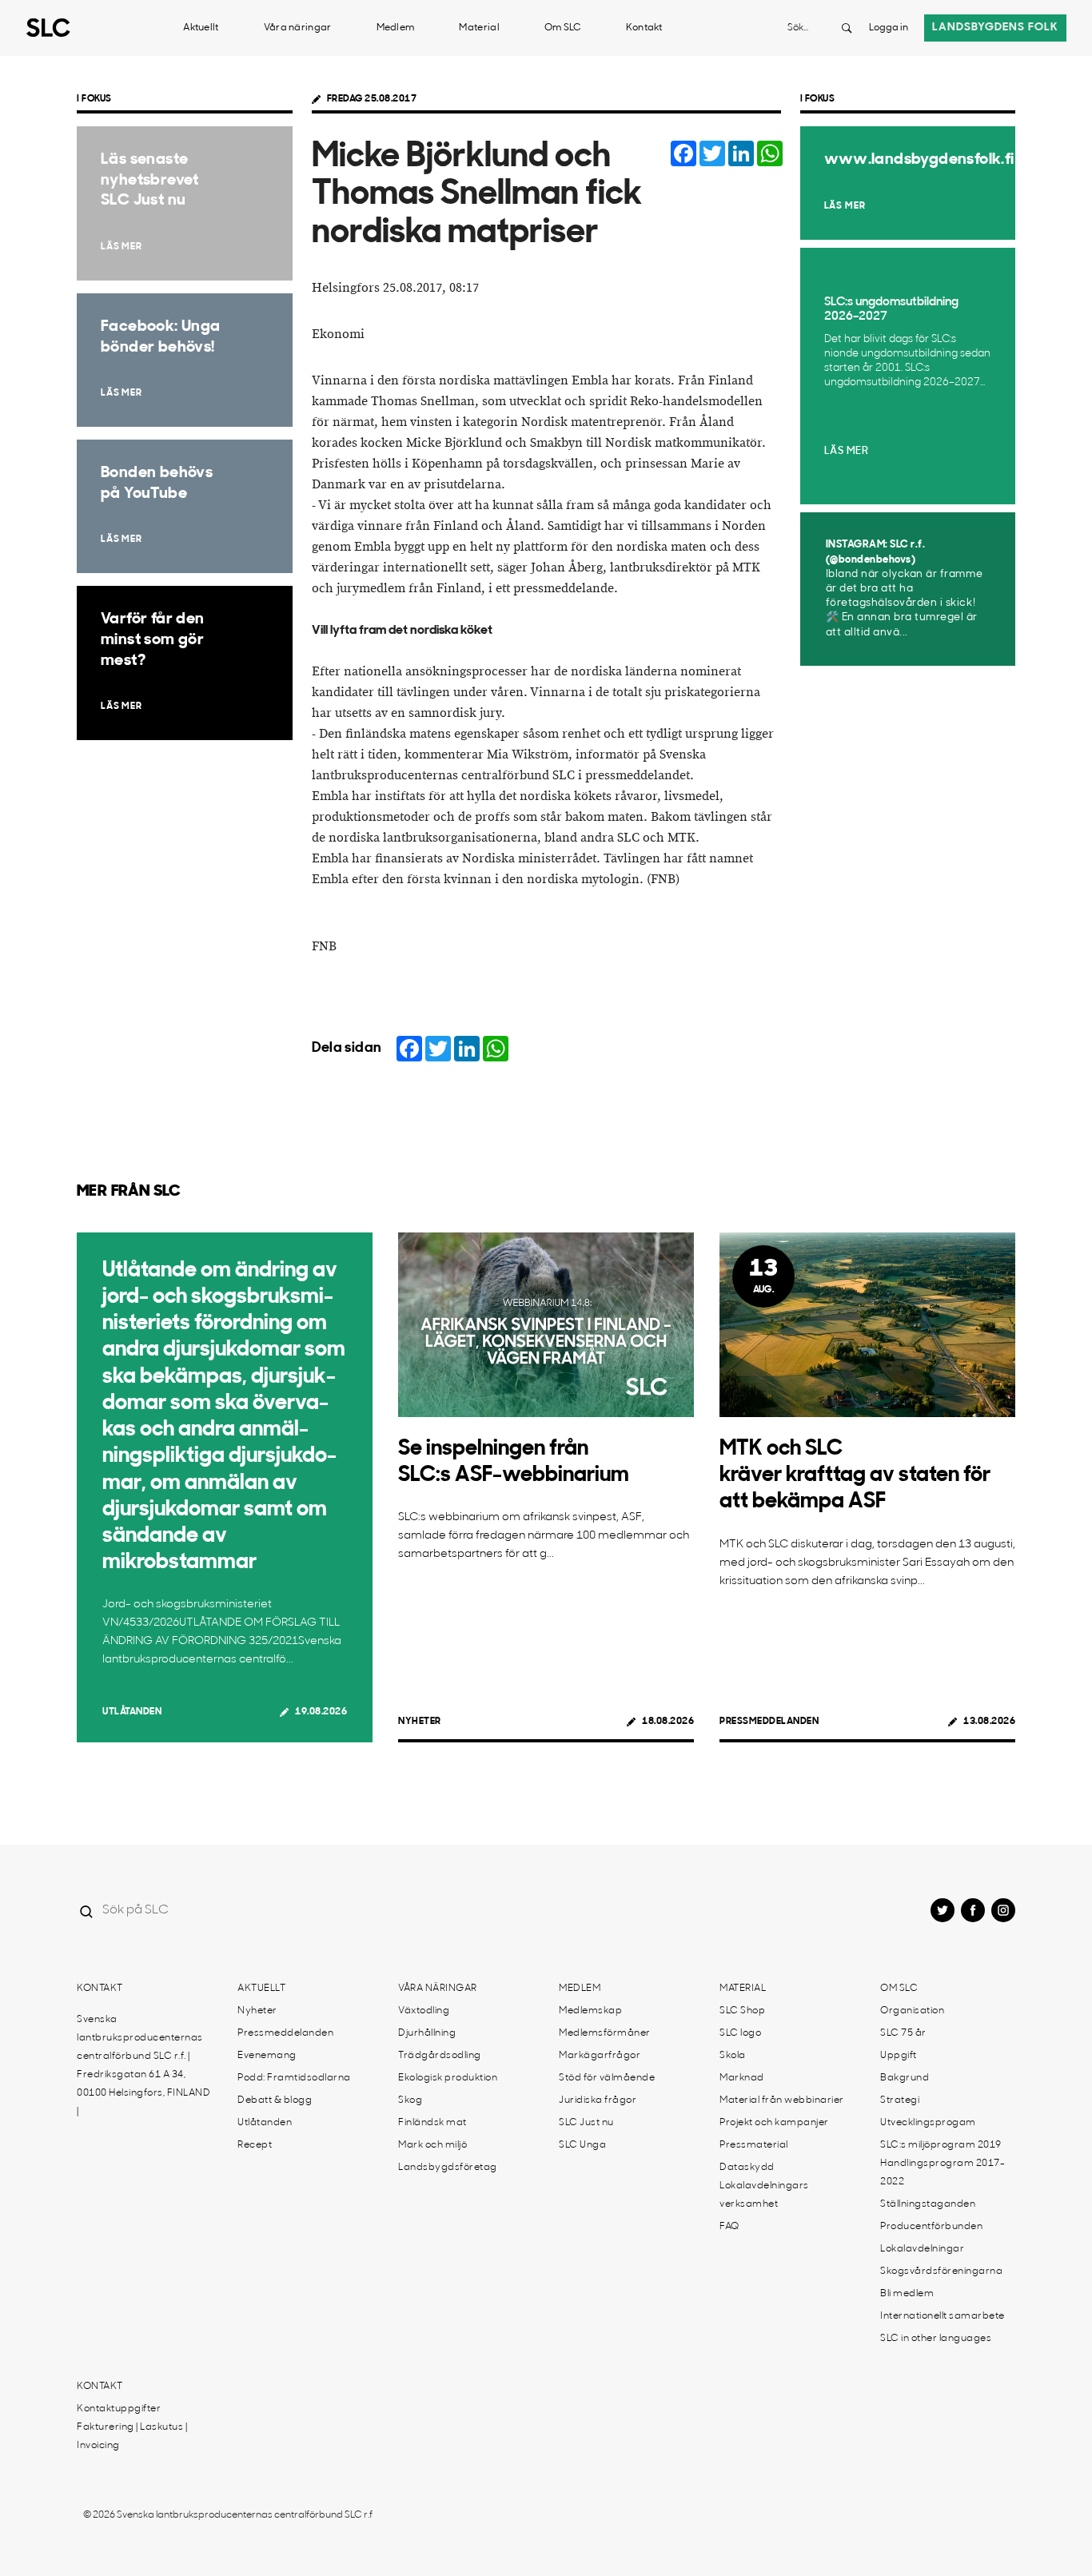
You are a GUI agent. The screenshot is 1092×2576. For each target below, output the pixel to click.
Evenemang (267, 2056)
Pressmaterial (754, 2145)
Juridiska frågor (598, 2100)
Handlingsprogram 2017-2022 (943, 2173)
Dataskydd (747, 2168)
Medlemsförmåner (605, 2033)
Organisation (912, 2011)
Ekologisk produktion (448, 2078)
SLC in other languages (936, 2339)
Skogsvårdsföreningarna (941, 2271)
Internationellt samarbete (943, 2316)
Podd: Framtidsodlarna (294, 2078)
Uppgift (899, 2056)
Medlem (396, 28)
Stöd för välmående (607, 2078)
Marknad (742, 2078)
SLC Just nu (586, 2123)
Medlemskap (590, 2011)
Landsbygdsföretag (448, 2168)
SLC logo (740, 2033)
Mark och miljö (432, 2145)
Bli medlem (907, 2294)
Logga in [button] (889, 28)
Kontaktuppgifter (119, 2409)
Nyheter (420, 1722)
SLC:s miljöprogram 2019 (941, 2145)
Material (479, 28)
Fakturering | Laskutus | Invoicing (132, 2437)
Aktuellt (201, 28)
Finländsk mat (432, 2123)
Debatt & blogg (275, 2100)
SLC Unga (582, 2145)
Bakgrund (905, 2078)
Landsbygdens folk (995, 28)
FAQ (729, 2227)
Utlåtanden (132, 1712)
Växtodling (424, 2011)
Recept (255, 2145)
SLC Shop (742, 2011)
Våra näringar (298, 28)
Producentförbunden (931, 2227)
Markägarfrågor (600, 2056)
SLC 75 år (903, 2033)
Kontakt (644, 28)
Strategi (900, 2100)
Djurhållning (427, 2033)
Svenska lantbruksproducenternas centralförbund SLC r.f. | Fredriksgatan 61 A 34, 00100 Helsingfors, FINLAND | (143, 2066)
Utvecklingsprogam (928, 2123)
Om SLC (563, 28)
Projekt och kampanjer (774, 2123)
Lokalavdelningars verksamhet (764, 2195)
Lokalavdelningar (922, 2249)
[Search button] (847, 28)
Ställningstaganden (928, 2204)
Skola (733, 2056)
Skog (410, 2100)
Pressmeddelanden (769, 1722)
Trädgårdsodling (440, 2056)
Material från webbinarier (782, 2100)
